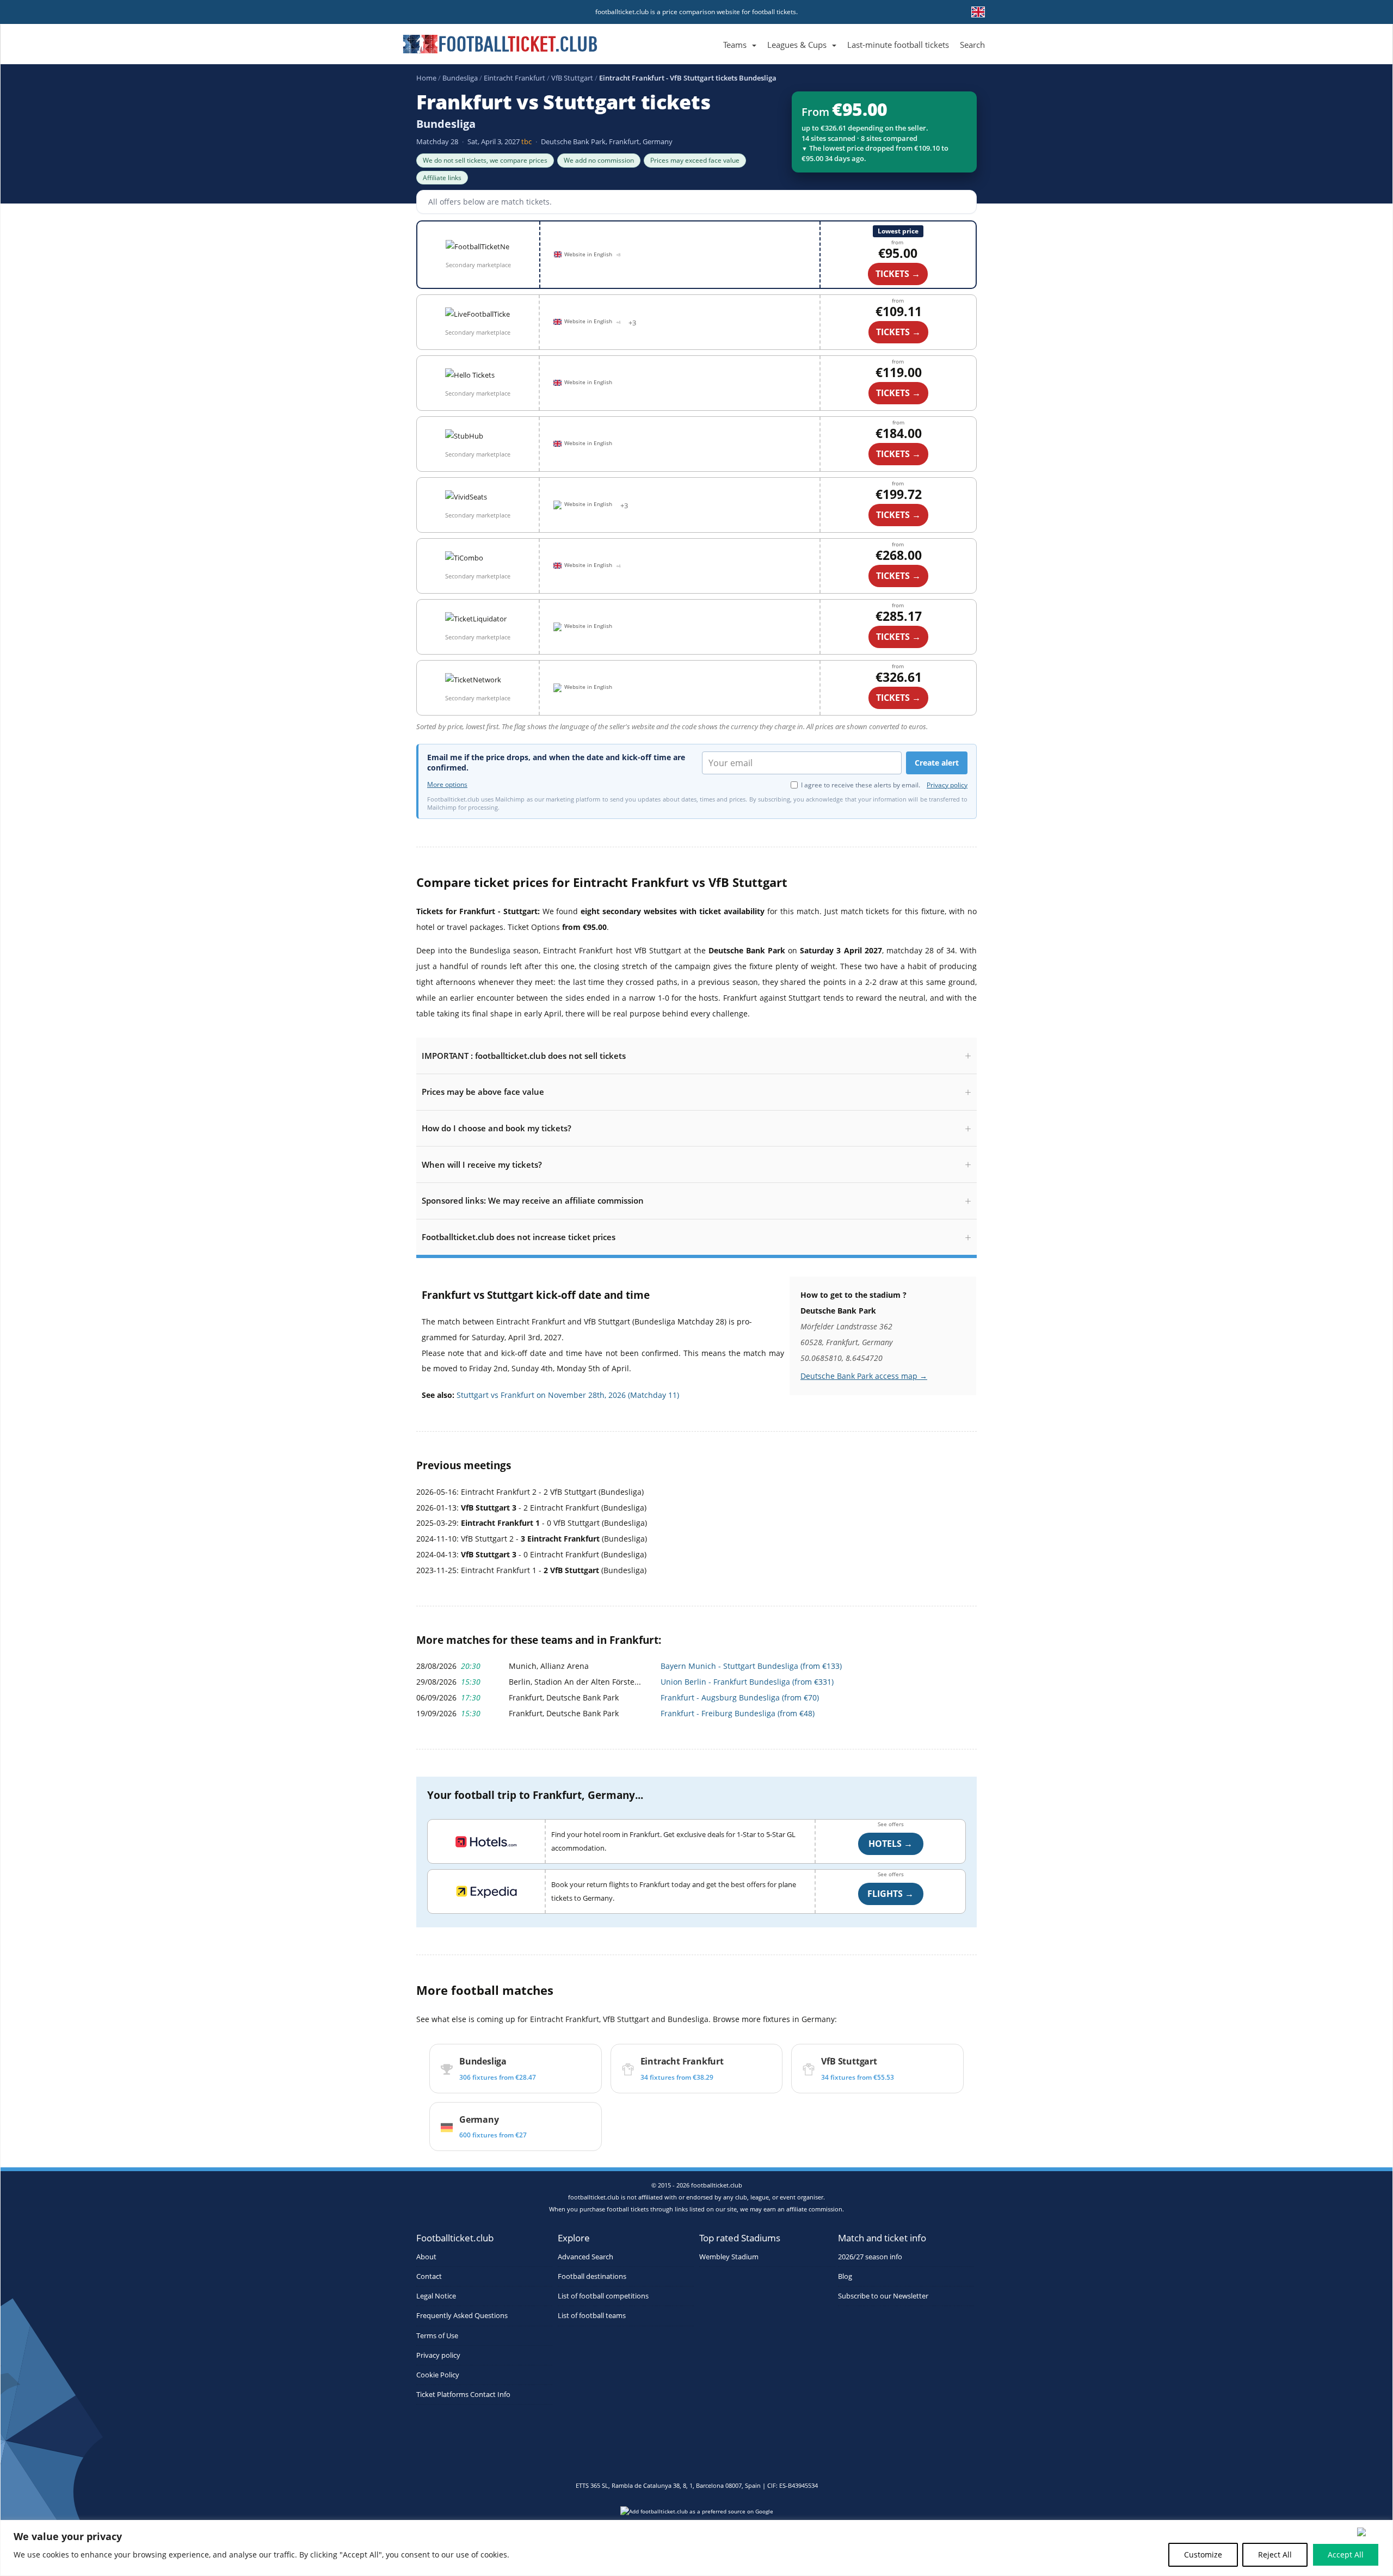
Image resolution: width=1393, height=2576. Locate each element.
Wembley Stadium (729, 2257)
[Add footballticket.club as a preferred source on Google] (696, 2515)
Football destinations (592, 2276)
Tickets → (898, 454)
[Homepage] (712, 32)
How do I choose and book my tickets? (497, 1128)
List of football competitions (603, 2296)
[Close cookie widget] (1371, 2532)
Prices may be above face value (483, 1092)
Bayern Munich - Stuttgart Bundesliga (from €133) (751, 1666)
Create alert (937, 763)
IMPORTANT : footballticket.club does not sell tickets (524, 1056)
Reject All (1275, 2555)
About (426, 2257)
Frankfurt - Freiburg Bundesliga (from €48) (738, 1713)
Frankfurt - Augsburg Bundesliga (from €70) (740, 1697)
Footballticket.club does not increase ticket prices (519, 1237)
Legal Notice (436, 2296)
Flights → (890, 1894)
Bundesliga (460, 78)
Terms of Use (437, 2336)
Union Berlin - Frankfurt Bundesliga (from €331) (747, 1682)
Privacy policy (947, 785)
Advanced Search (585, 2257)
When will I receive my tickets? (482, 1164)
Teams (735, 45)
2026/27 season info (870, 2257)
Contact (429, 2276)
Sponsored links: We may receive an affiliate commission (533, 1200)
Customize (1203, 2555)
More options (447, 785)
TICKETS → (898, 274)
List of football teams (592, 2316)
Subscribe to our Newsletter (883, 2296)
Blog (845, 2276)
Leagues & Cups (797, 45)
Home (426, 78)
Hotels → (890, 1844)
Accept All (1346, 2555)
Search (972, 45)
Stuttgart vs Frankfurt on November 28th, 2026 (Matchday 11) (568, 1395)
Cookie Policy (438, 2375)
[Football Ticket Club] (500, 40)
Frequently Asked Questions (462, 2316)
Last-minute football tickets (898, 45)
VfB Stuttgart (572, 78)
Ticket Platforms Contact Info (463, 2395)
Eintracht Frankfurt (514, 78)
